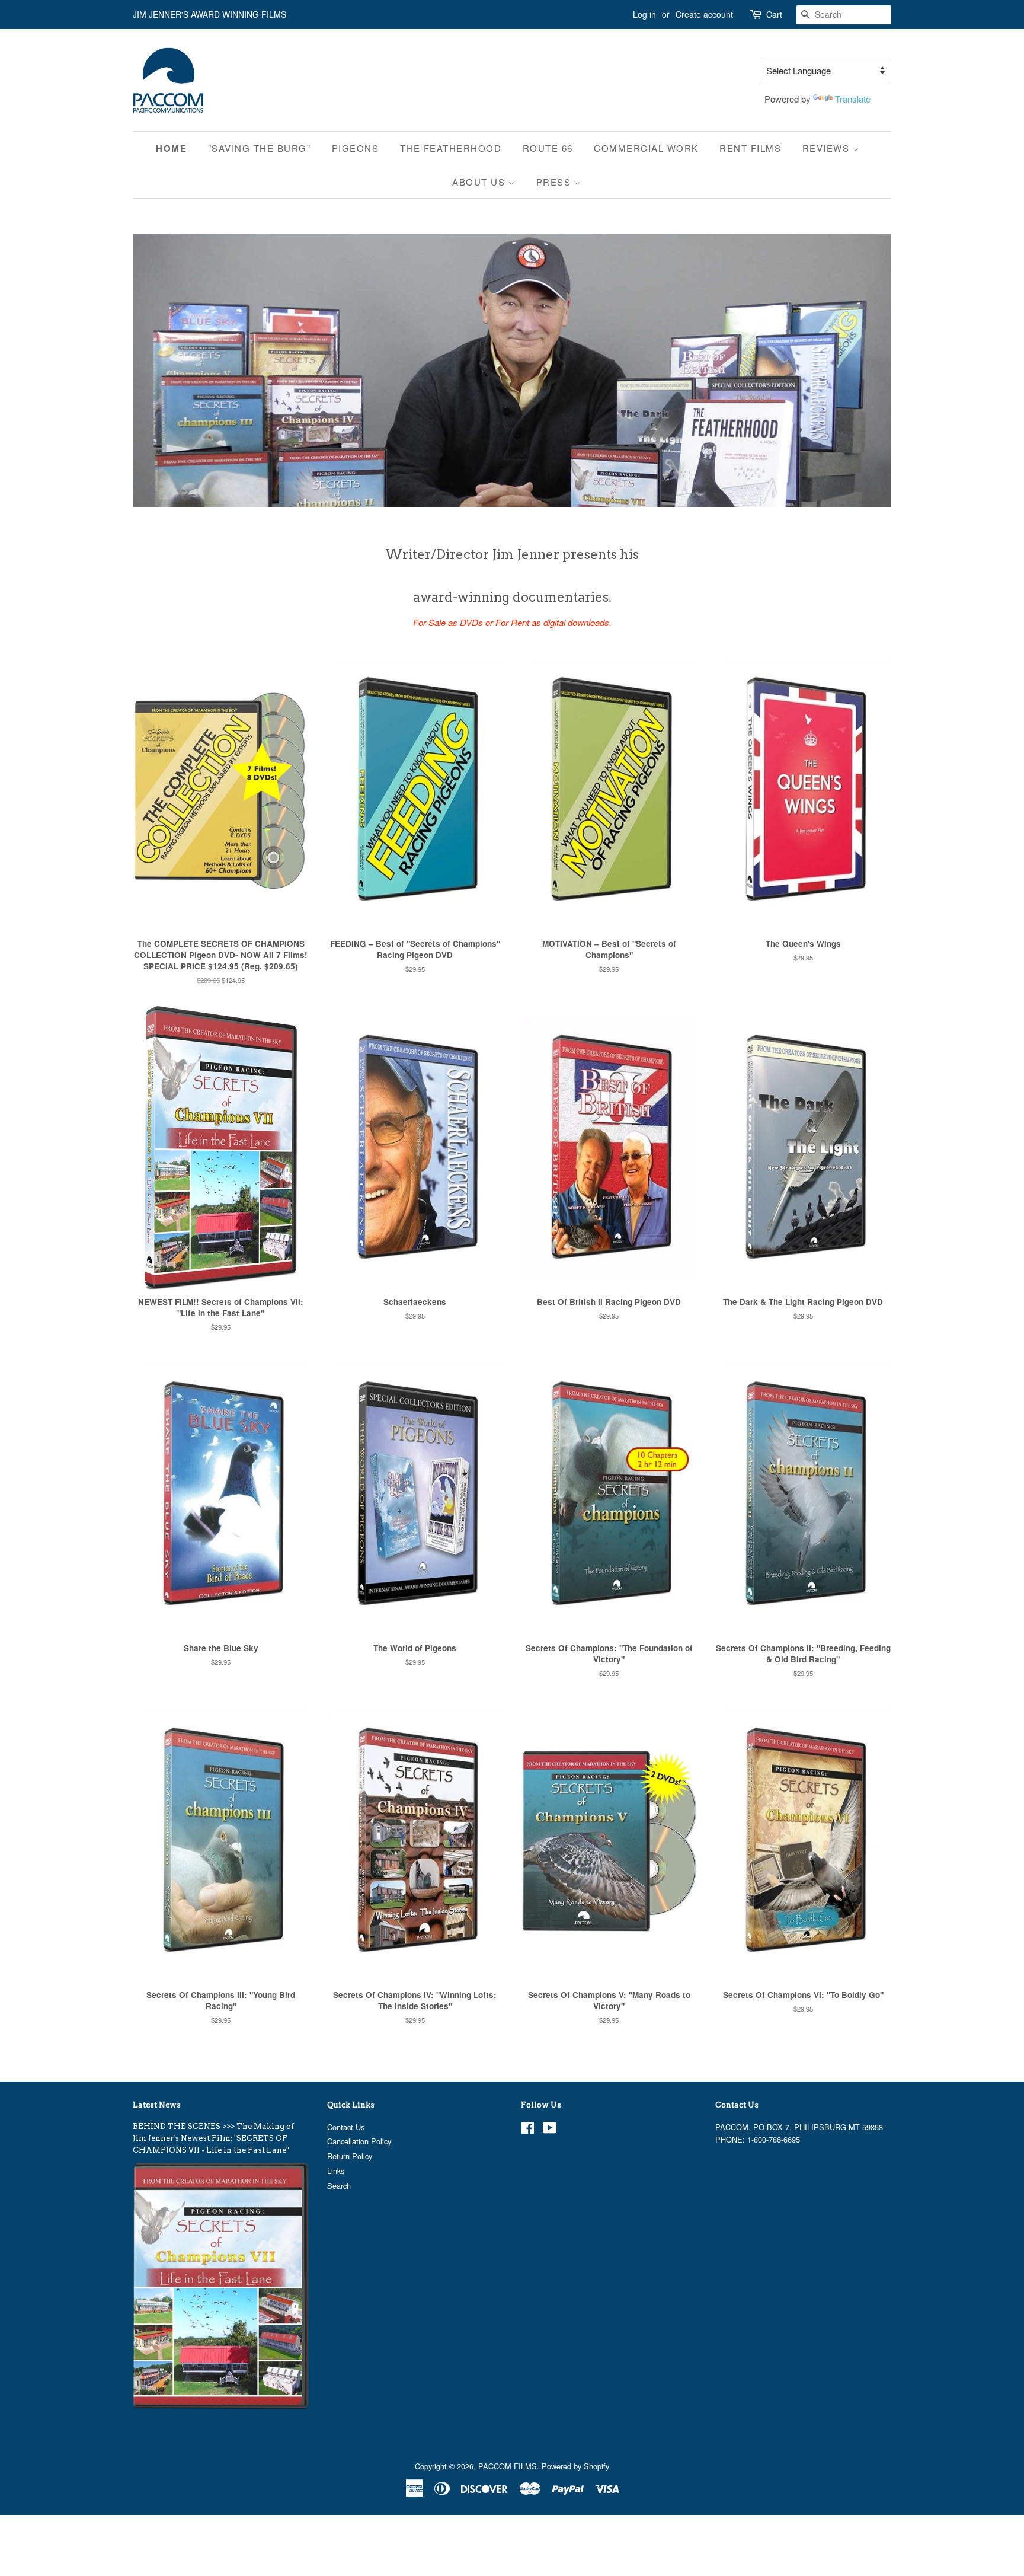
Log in (644, 14)
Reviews (828, 148)
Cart (774, 14)
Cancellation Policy (359, 2141)
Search (339, 2186)
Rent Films (750, 148)
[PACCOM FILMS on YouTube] (550, 2130)
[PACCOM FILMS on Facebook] (528, 2130)
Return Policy (350, 2156)
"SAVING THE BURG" (260, 148)
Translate (853, 99)
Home (171, 148)
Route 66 (548, 148)
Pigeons (356, 148)
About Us (480, 182)
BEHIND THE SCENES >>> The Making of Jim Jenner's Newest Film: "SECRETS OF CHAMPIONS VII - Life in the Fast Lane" (213, 2138)
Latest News (157, 2105)
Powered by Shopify (575, 2466)
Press (555, 182)
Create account (704, 14)
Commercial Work (646, 148)
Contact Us (346, 2127)
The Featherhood (451, 148)
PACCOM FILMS (508, 2466)
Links (336, 2171)
